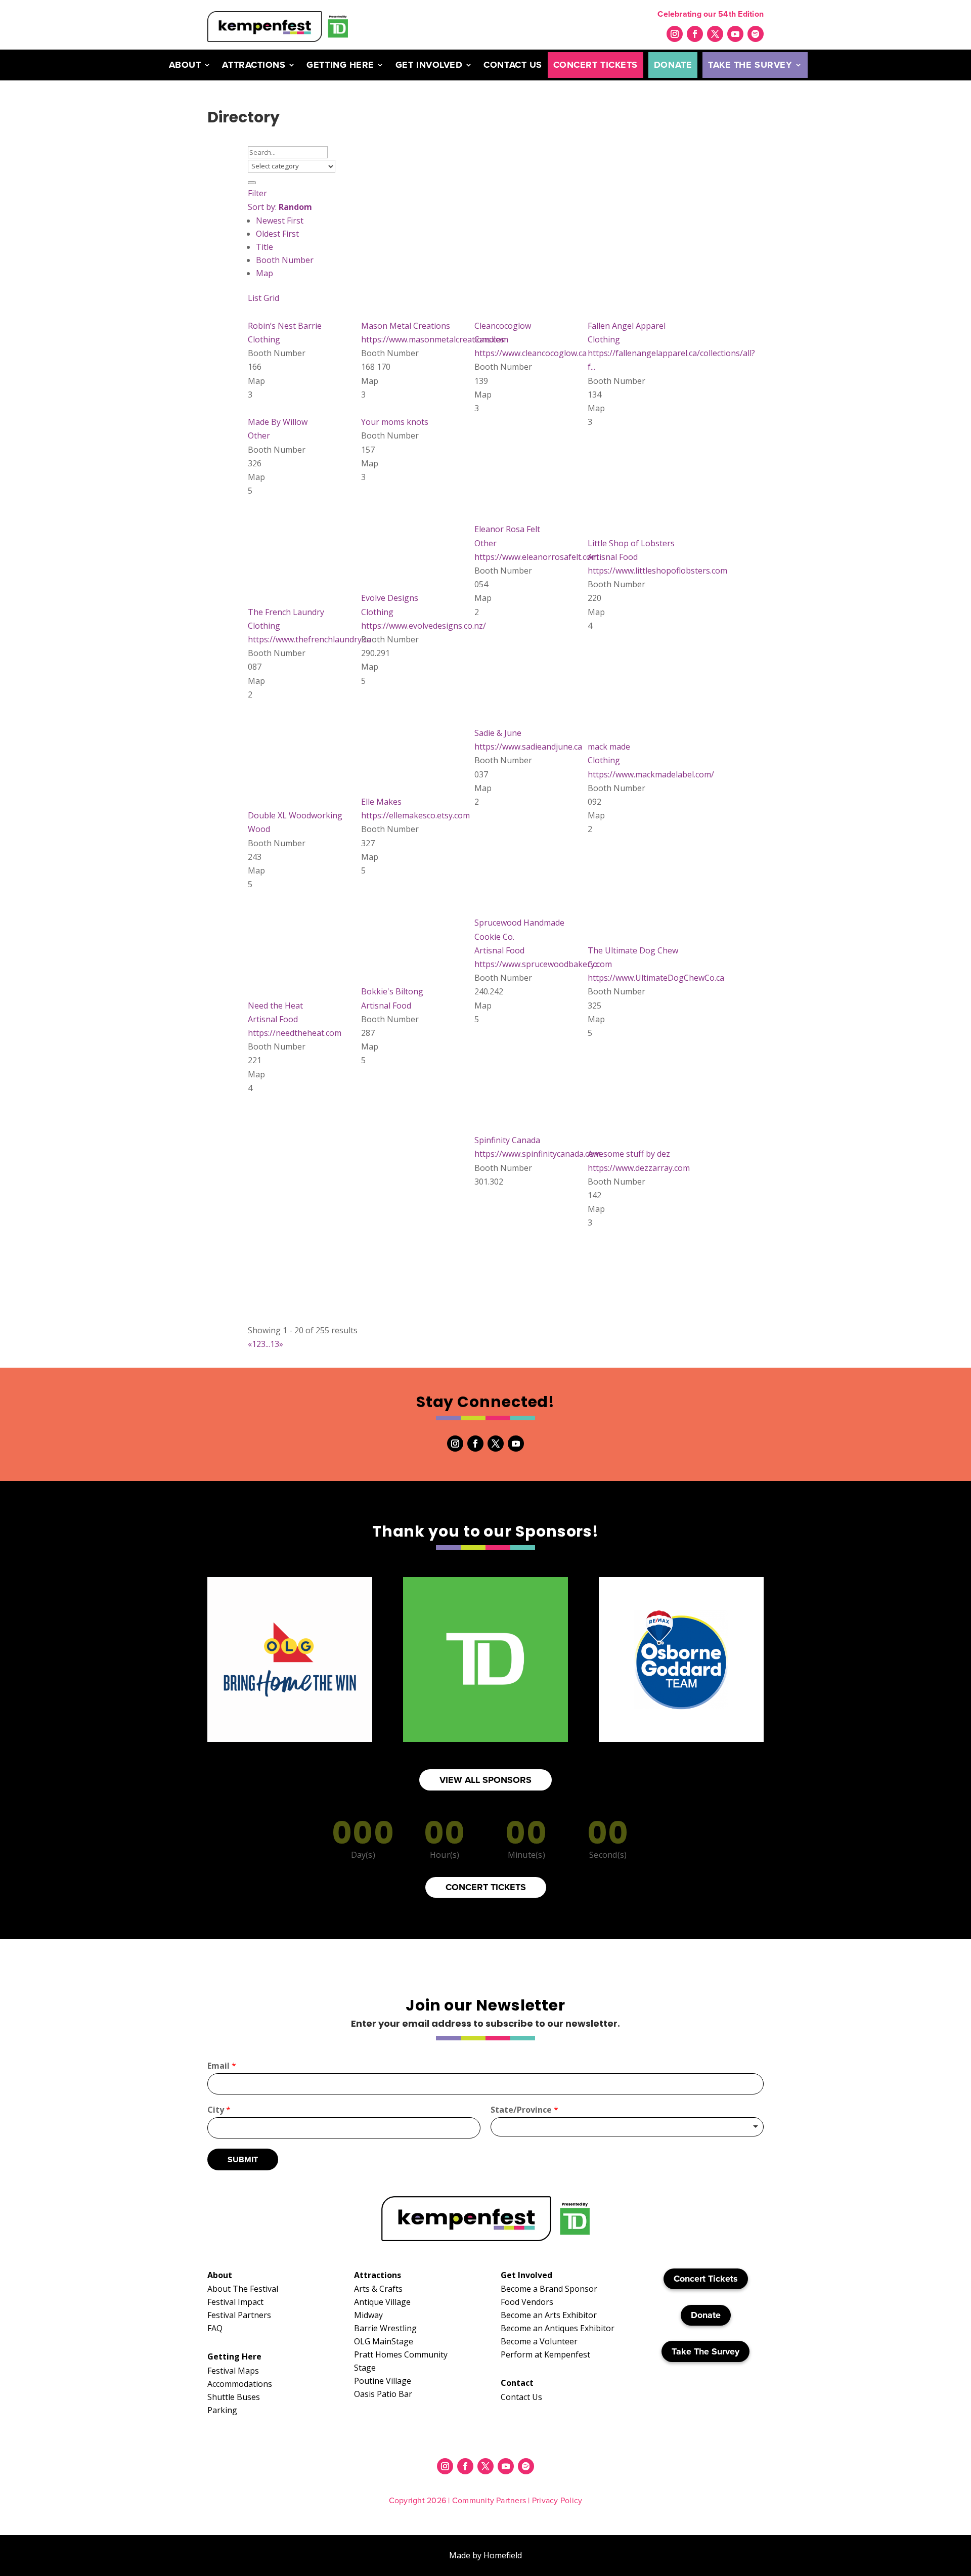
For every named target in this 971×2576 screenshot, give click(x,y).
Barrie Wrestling (385, 2328)
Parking (222, 2410)
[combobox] (627, 2127)
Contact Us (513, 65)
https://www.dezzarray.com (639, 1168)
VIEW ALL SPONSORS (485, 1780)
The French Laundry (286, 612)
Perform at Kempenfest (545, 2354)
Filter (257, 193)
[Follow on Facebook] (695, 34)
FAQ (215, 2328)
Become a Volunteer (539, 2341)
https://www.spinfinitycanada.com (538, 1154)
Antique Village (382, 2302)
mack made (609, 747)
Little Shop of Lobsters (631, 543)
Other (259, 435)
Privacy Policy (557, 2500)
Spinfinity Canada (507, 1140)
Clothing (264, 339)
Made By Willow (278, 422)
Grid (271, 298)
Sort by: (280, 207)
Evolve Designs (390, 598)
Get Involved (429, 65)
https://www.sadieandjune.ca (528, 747)
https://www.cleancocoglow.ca (531, 353)
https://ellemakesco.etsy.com (415, 815)
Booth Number (285, 260)
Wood (259, 829)
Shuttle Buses (234, 2397)
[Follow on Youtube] (735, 34)
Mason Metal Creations (406, 326)
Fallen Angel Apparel (627, 326)
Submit (243, 2159)
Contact (517, 2383)
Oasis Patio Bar (383, 2394)
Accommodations (240, 2384)
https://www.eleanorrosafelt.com (536, 557)
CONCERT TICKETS (486, 1887)
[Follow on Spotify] (756, 34)
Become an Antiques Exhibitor (558, 2328)
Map (264, 273)
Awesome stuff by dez (629, 1154)
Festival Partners (239, 2315)
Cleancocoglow (503, 326)
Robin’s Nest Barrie (285, 326)
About (185, 65)
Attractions (254, 65)
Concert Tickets (595, 65)
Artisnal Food (613, 557)
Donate (673, 65)
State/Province (524, 2110)
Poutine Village (383, 2381)
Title (264, 247)
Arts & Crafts (378, 2289)
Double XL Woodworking (295, 815)
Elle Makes (381, 802)
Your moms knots (395, 422)
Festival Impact (235, 2302)
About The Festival (243, 2289)
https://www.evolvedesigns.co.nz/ (424, 626)
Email (222, 2066)
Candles (489, 339)
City (219, 2110)
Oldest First (277, 234)
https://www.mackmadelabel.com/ (651, 774)
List (255, 298)
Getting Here (340, 65)
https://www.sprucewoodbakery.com (543, 964)
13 (275, 1344)
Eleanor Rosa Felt (507, 529)
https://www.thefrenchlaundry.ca (310, 639)
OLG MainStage (384, 2341)
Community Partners (489, 2500)
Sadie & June (498, 733)
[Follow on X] (715, 34)
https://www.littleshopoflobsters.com (657, 571)
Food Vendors (527, 2302)
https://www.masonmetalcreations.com (435, 339)
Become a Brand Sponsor (549, 2289)
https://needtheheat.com (295, 1033)
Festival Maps (233, 2371)
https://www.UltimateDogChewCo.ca (656, 978)
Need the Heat (275, 1006)
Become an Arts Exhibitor (549, 2315)
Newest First (280, 221)
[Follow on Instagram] (675, 34)
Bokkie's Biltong (392, 991)
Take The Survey (750, 65)
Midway (368, 2315)
